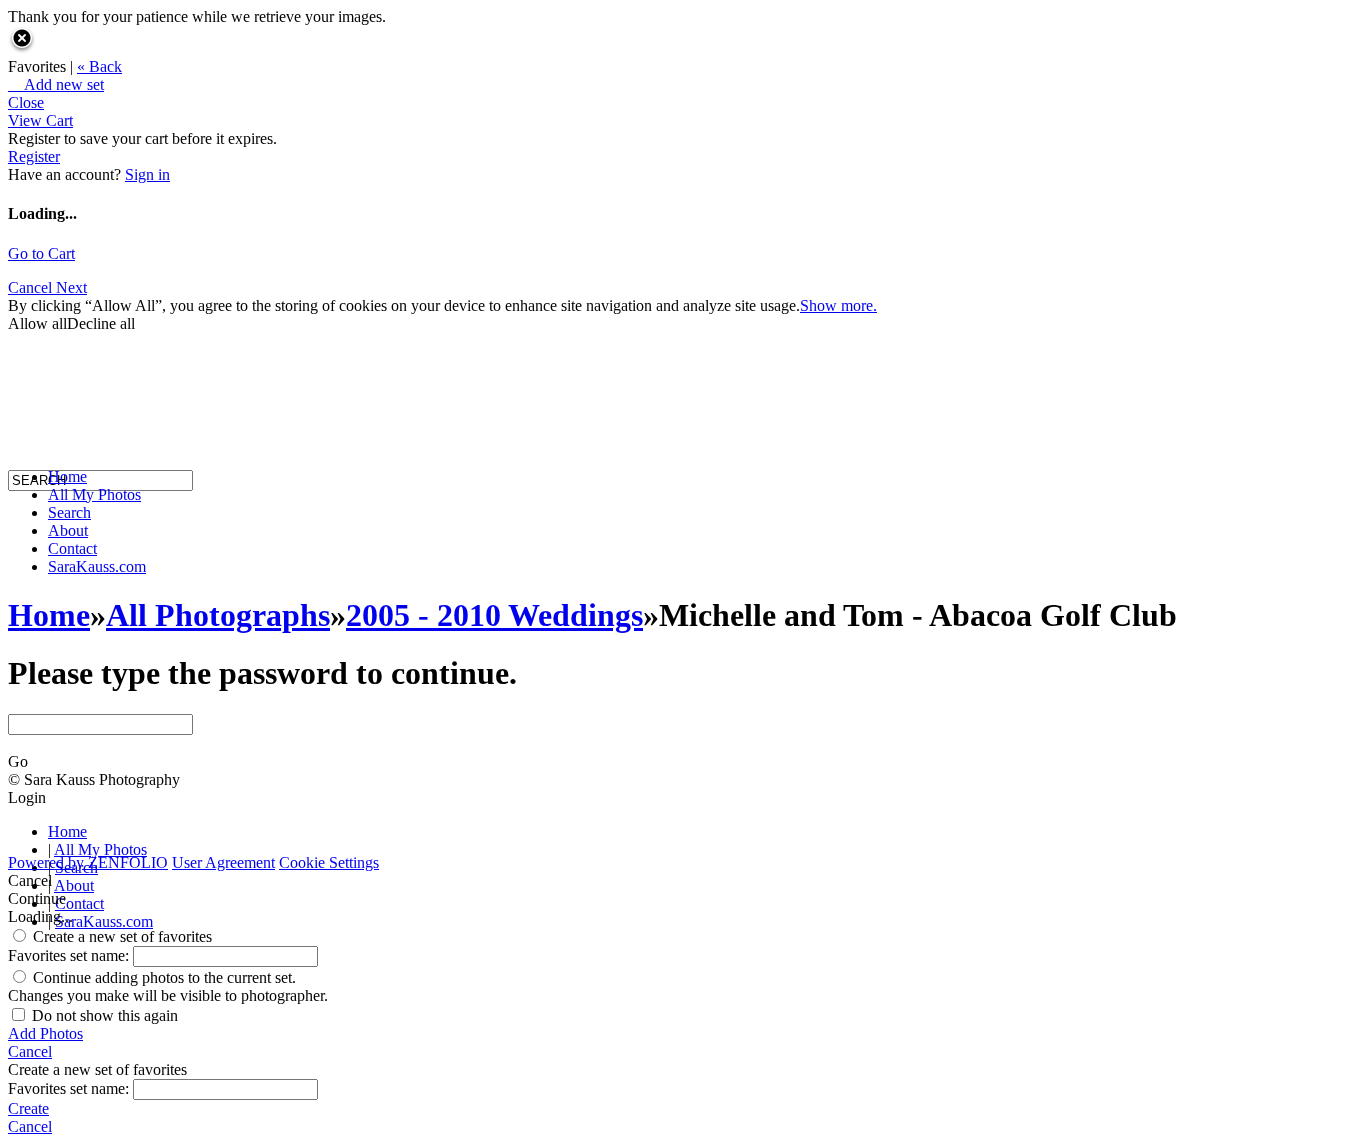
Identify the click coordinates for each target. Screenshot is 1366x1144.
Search (69, 512)
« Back (99, 66)
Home (67, 476)
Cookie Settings (329, 862)
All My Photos (94, 494)
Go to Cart (41, 253)
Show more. (838, 305)
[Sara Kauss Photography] (28, 297)
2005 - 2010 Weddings (494, 615)
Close (26, 102)
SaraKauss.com (97, 566)
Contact (72, 548)
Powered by (88, 862)
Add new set (56, 84)
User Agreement (223, 862)
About (68, 530)
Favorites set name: (70, 955)
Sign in (147, 174)
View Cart (40, 120)
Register (34, 156)
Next (71, 287)
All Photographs (218, 615)
